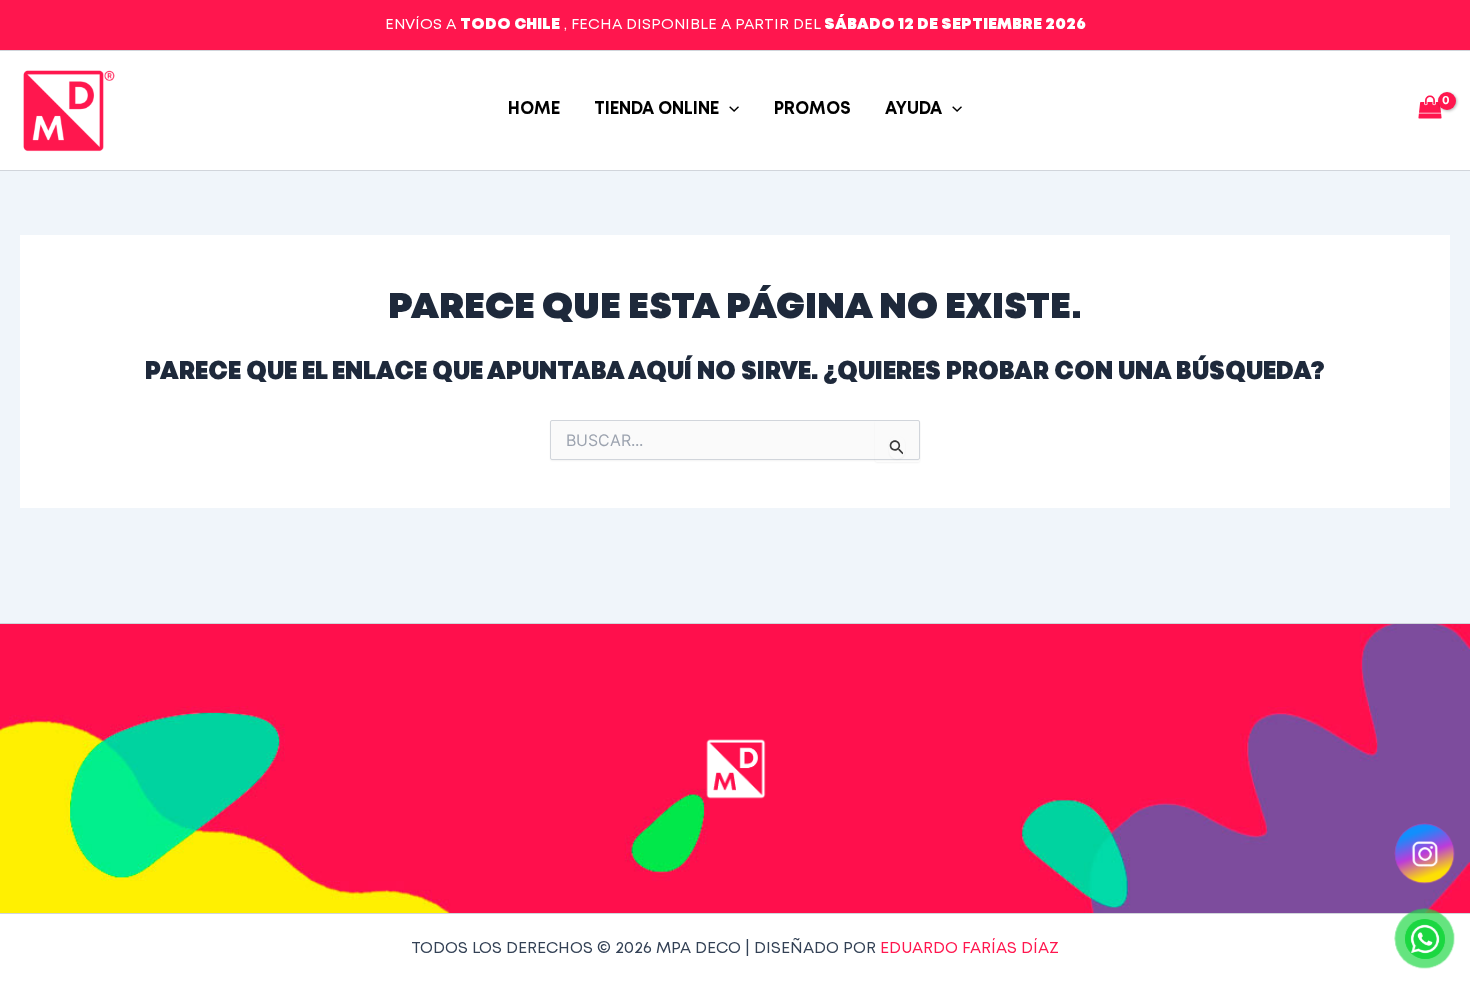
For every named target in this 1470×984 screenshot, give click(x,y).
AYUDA (913, 109)
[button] (729, 110)
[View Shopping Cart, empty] (1429, 110)
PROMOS (812, 109)
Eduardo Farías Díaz (969, 948)
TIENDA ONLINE (656, 109)
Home (534, 109)
